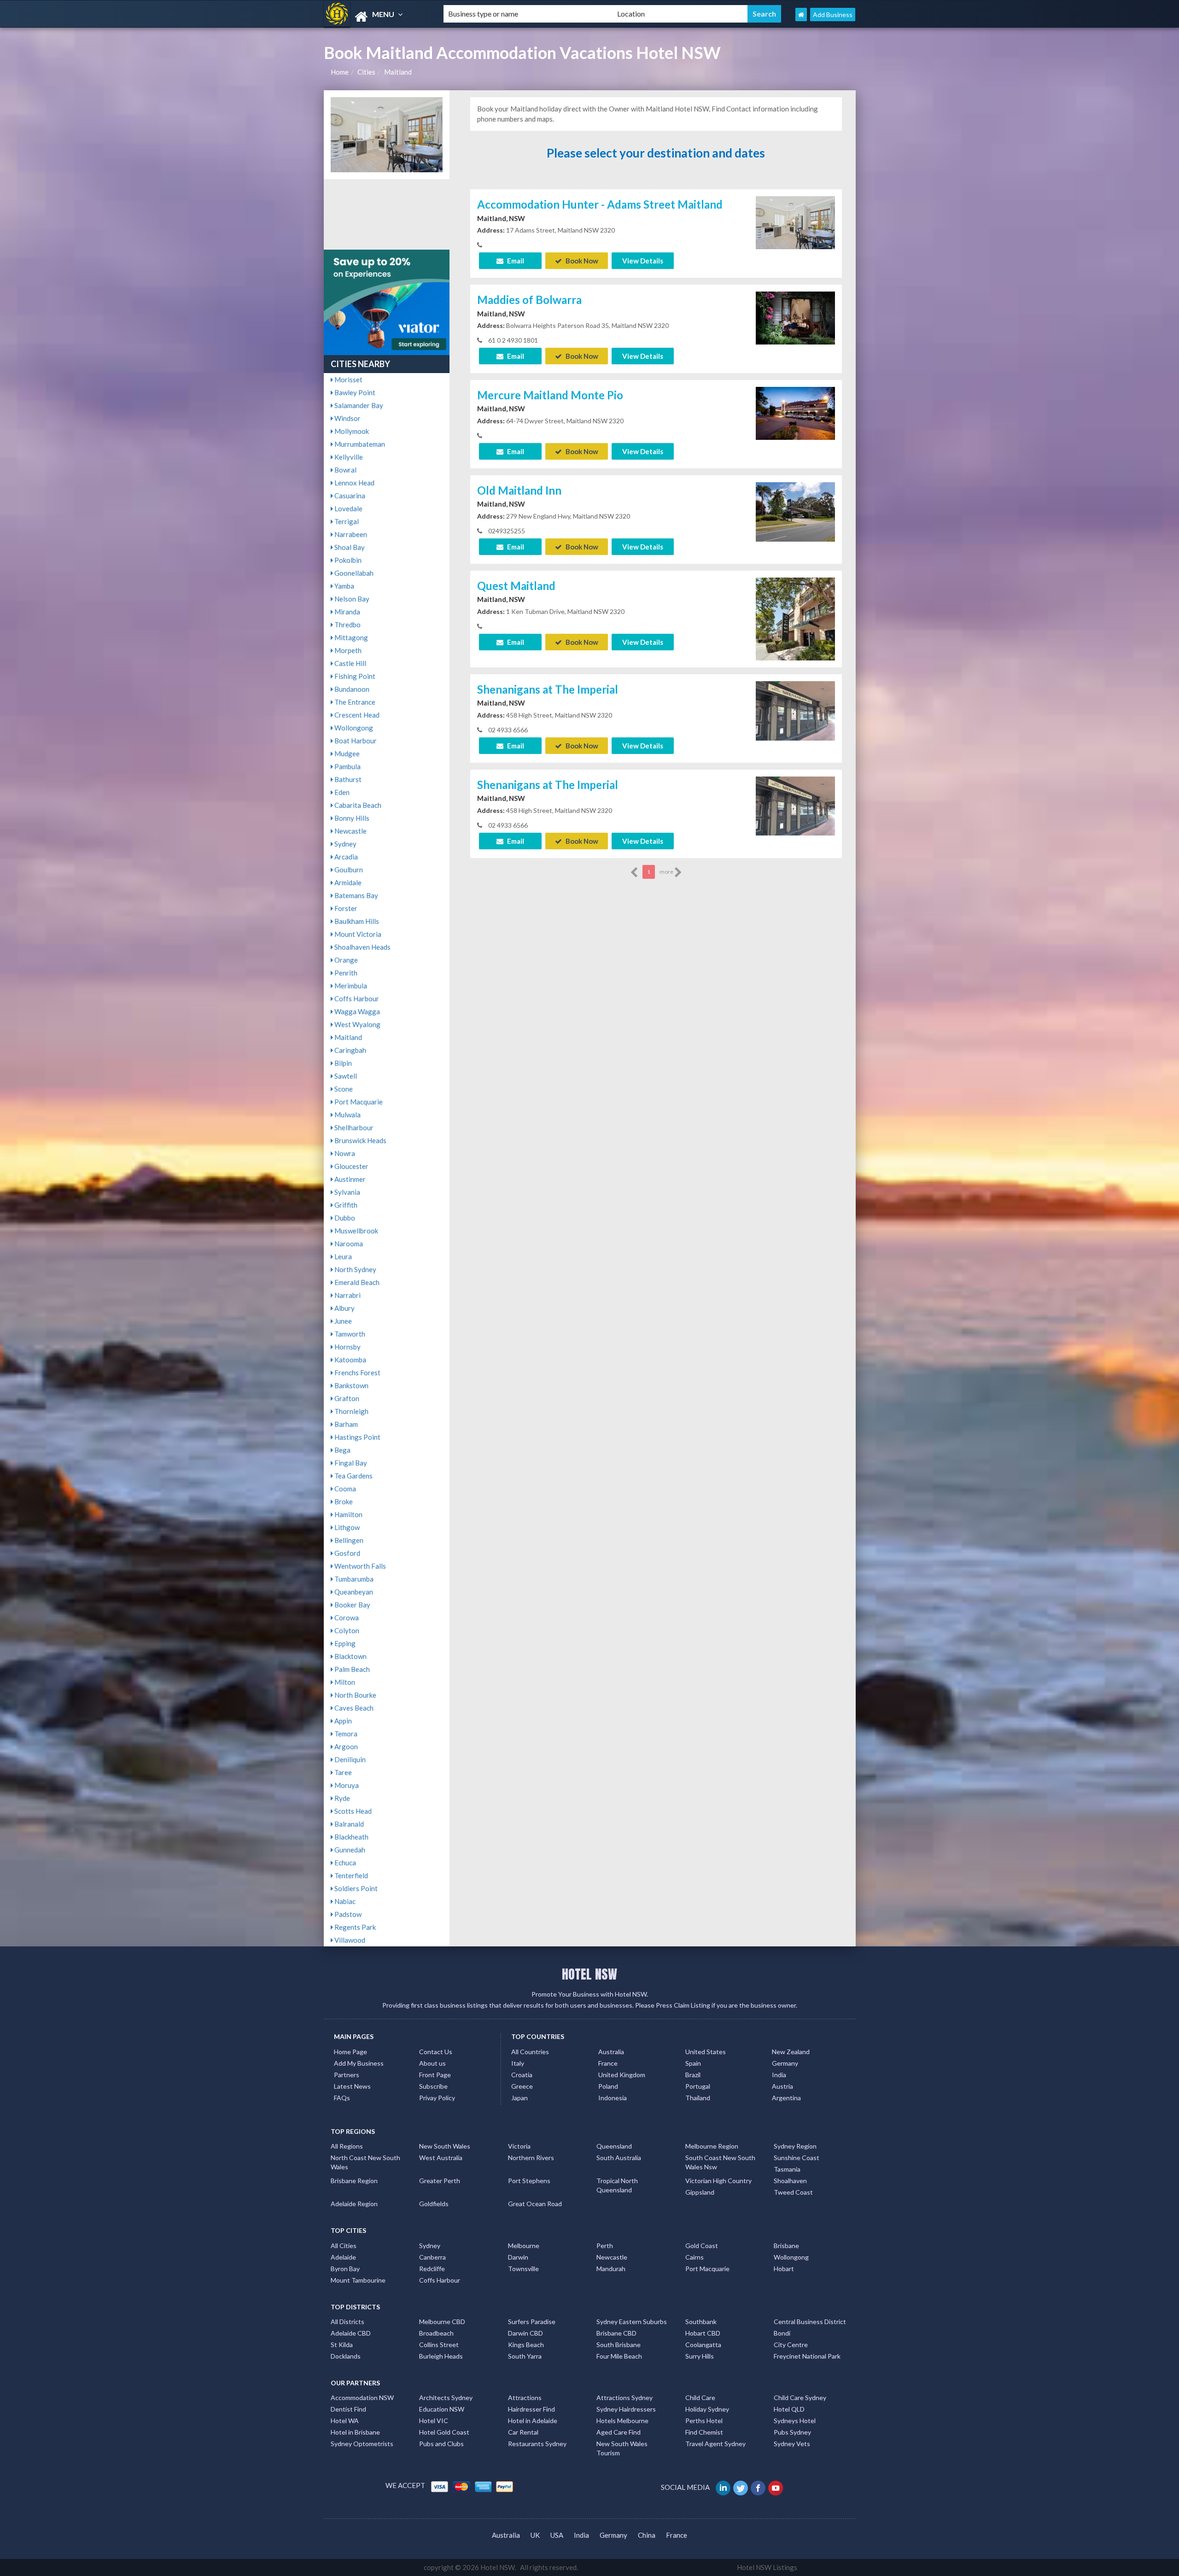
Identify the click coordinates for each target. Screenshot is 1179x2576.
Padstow (347, 1914)
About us (432, 2063)
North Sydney (355, 1269)
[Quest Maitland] (795, 629)
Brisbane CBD (616, 2333)
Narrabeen (350, 534)
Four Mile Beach (619, 2356)
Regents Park (354, 1927)
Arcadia (345, 857)
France (608, 2063)
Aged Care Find (619, 2432)
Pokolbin (347, 560)
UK (535, 2535)
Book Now (581, 261)
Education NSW (442, 2409)
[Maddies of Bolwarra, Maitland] (795, 317)
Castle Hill (350, 663)
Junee (342, 1321)
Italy (518, 2063)
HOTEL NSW (589, 1974)
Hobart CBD (703, 2333)
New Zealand (791, 2052)
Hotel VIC (434, 2421)
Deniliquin (349, 1759)
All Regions (347, 2146)
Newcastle (350, 831)
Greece (522, 2086)
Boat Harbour (355, 741)
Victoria (519, 2146)
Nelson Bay (351, 599)
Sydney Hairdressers (626, 2409)
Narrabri (347, 1295)
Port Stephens (529, 2181)
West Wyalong (357, 1024)
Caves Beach (353, 1708)
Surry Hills (700, 2356)
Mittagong (350, 637)
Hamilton (348, 1514)
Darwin (518, 2257)
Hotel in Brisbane (355, 2432)
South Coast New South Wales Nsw (720, 2162)
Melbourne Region (712, 2146)
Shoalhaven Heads (362, 947)
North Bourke (355, 1695)
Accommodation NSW (362, 2398)
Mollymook (351, 431)
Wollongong (353, 728)
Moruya (346, 1785)
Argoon (345, 1747)
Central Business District (810, 2322)
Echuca (344, 1863)
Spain (693, 2063)
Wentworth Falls (359, 1566)
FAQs (342, 2098)
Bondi (782, 2333)
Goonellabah (353, 573)
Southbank (701, 2322)
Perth (605, 2246)
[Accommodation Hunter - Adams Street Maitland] (795, 222)
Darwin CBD (525, 2333)
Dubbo (344, 1218)
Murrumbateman (359, 444)
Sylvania (347, 1192)
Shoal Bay (349, 547)
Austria (782, 2086)
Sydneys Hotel (795, 2421)
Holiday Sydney (707, 2409)
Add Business (833, 15)
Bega (342, 1450)
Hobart (784, 2269)
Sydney (345, 844)
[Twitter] (741, 2487)
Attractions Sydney (625, 2398)
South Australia (619, 2158)
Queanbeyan (353, 1592)
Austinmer (349, 1179)
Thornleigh (351, 1411)
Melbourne (524, 2246)
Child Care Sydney (800, 2398)
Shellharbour (353, 1127)
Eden (341, 792)
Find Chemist (704, 2432)
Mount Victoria (357, 934)
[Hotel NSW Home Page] (801, 15)
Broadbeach (436, 2333)
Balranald (348, 1824)
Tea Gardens (353, 1476)
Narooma (348, 1244)
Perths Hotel (704, 2421)
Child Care (700, 2398)
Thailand (698, 2098)
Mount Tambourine (358, 2280)
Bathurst (347, 779)
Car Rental (523, 2432)
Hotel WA (345, 2421)
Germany (785, 2063)
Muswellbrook (356, 1231)
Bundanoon (351, 689)
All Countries (530, 2052)
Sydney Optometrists (362, 2444)
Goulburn (348, 870)
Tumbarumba (353, 1579)
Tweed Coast (793, 2192)
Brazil (693, 2075)
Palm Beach (351, 1669)
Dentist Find (348, 2409)
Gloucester (351, 1166)
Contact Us (436, 2052)
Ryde (341, 1798)
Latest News (352, 2086)
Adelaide (343, 2257)
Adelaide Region (354, 2204)
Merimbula (350, 986)
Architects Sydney (446, 2398)
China (647, 2535)
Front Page (435, 2075)
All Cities (344, 2246)
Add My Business (359, 2063)
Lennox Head (354, 483)
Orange (345, 960)
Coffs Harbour (356, 999)
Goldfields (434, 2204)
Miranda (347, 612)
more (667, 872)
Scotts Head (352, 1811)
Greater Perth (440, 2181)
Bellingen (348, 1540)
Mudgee (346, 754)
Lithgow (346, 1527)
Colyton (346, 1630)
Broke (343, 1501)
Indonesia (613, 2098)
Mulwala (347, 1115)
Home (340, 72)
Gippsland (700, 2192)
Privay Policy (437, 2098)
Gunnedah (349, 1850)
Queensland (614, 2146)
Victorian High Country (718, 2181)
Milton (344, 1682)
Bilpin (342, 1063)
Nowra (344, 1153)
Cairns (695, 2257)
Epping (344, 1643)
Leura (342, 1256)
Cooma (344, 1489)
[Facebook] (759, 2487)
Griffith (345, 1205)
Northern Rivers (531, 2158)
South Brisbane (619, 2345)
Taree (342, 1772)
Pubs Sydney (792, 2432)
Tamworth (349, 1334)
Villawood (349, 1940)
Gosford (347, 1553)
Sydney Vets (792, 2444)
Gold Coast (702, 2246)
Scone (343, 1089)
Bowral (345, 470)
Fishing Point (354, 676)
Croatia (522, 2075)
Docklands (346, 2356)
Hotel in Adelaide (533, 2421)
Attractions (525, 2398)
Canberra (432, 2257)
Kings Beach (526, 2345)
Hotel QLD (789, 2409)
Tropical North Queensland (617, 2185)
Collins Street (439, 2345)
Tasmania (787, 2169)
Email (515, 261)
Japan (519, 2098)
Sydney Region (795, 2146)
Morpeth (347, 650)
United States (706, 2052)
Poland (608, 2086)
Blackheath (351, 1837)
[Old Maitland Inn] (795, 511)
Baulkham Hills (356, 921)
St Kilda (342, 2345)
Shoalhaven (790, 2181)
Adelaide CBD (351, 2333)
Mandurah (611, 2269)
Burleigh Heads (441, 2356)
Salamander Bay (358, 405)
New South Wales (445, 2146)
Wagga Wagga (356, 1011)
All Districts (347, 2322)
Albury (344, 1308)
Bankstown (351, 1385)
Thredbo (347, 625)
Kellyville (348, 457)
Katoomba (350, 1360)
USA (557, 2535)
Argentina (786, 2098)
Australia (611, 2052)
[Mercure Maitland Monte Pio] (795, 412)
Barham (345, 1424)
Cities (366, 72)
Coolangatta (703, 2345)
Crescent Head (356, 715)
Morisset (348, 380)
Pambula (347, 766)
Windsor (347, 418)
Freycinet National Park (807, 2356)
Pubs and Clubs (441, 2444)
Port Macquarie (358, 1102)
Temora (345, 1734)
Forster (345, 908)
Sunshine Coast (797, 2158)
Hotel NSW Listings (767, 2567)
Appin (342, 1721)
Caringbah (350, 1050)
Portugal (698, 2086)
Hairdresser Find (531, 2409)
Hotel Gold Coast (444, 2432)
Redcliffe (432, 2269)
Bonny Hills (351, 818)
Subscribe (433, 2086)
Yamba (344, 586)
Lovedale (348, 508)
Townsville (523, 2269)
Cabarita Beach (357, 805)
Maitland (398, 72)
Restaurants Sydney (537, 2444)
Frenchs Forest (357, 1373)
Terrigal (346, 521)
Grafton (346, 1398)
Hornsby (347, 1347)
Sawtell (345, 1076)
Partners (347, 2075)
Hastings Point (357, 1437)
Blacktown (350, 1656)
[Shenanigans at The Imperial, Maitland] (795, 710)
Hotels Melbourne (622, 2421)
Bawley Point (354, 392)
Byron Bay (345, 2269)
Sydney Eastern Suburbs (632, 2322)
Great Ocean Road (535, 2204)
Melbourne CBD (442, 2322)
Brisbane (786, 2246)
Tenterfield (350, 1875)
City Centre (791, 2345)
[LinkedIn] (724, 2487)
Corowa (346, 1618)
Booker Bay (352, 1605)
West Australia (441, 2158)
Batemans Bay (356, 895)
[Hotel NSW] (376, 17)
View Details (643, 261)
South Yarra (525, 2356)
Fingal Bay (350, 1463)
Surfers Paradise (532, 2322)
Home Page (350, 2052)
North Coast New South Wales (365, 2162)
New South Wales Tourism (622, 2448)
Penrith (345, 973)
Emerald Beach (356, 1282)
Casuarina (349, 496)
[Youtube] (776, 2487)
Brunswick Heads (360, 1140)
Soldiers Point (355, 1888)
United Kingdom (622, 2075)
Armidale (347, 882)
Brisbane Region (354, 2181)
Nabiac (344, 1901)
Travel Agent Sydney (715, 2444)
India (779, 2075)
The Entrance (354, 702)
